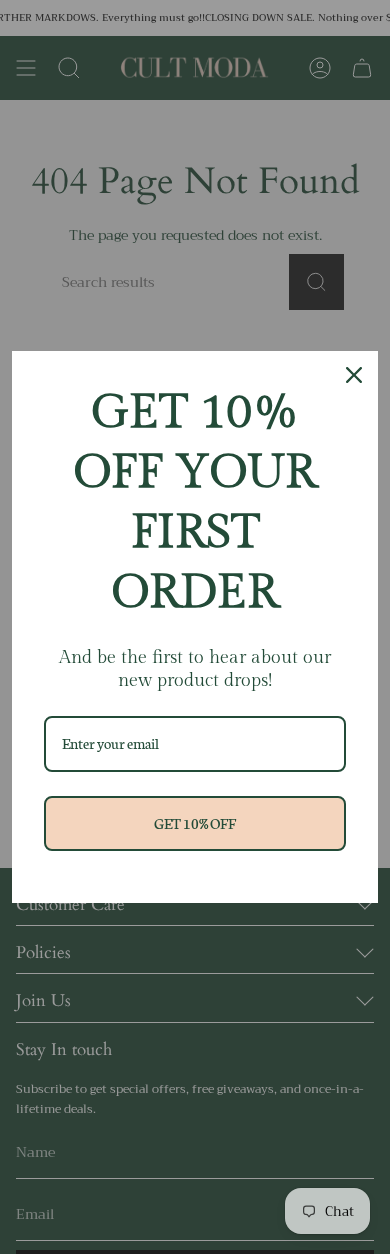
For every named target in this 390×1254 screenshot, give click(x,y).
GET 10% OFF (195, 823)
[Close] (354, 375)
